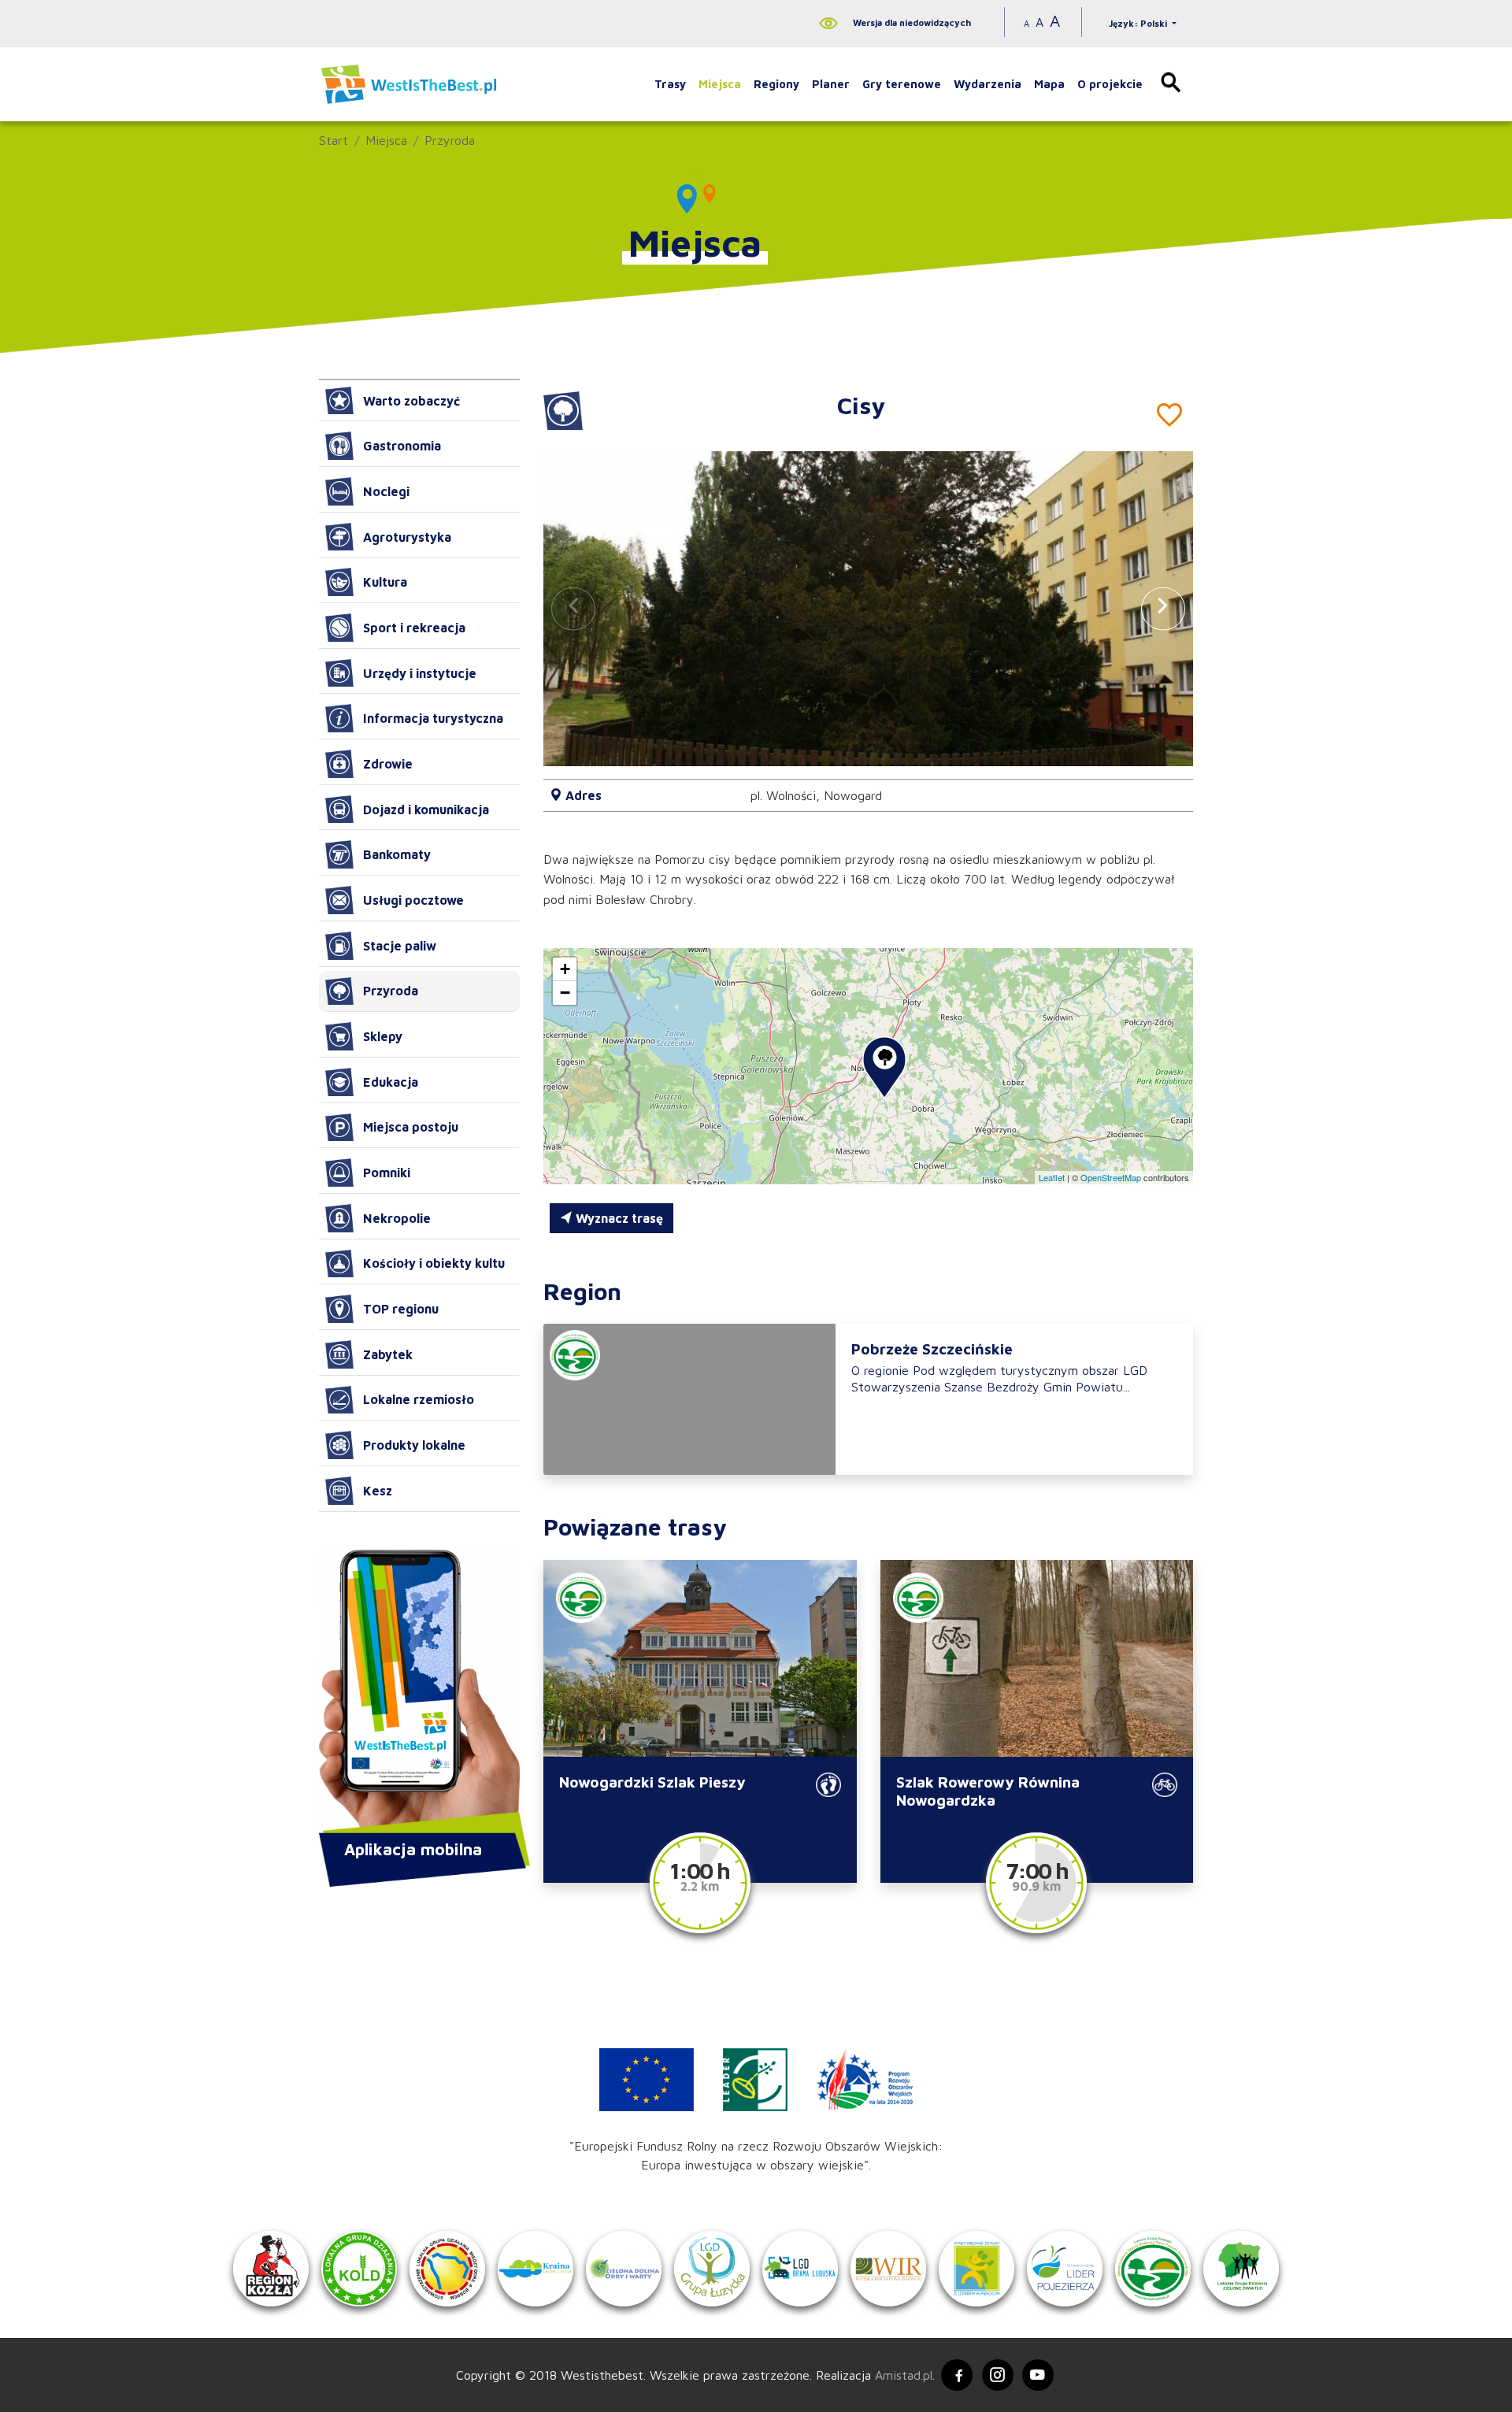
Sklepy (383, 1036)
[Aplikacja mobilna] (419, 1693)
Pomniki (387, 1173)
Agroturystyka (407, 537)
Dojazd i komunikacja (426, 810)
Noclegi (386, 491)
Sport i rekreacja (414, 628)
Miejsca (720, 84)
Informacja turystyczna (433, 718)
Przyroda (450, 140)
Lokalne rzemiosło (419, 1399)
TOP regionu (401, 1309)
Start (334, 140)
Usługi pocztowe (413, 900)
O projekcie (1110, 84)
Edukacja (391, 1082)
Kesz (378, 1491)
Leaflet (1052, 1177)
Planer (831, 84)
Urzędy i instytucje (420, 673)
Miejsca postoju (411, 1127)
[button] (1163, 608)
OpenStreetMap (1111, 1177)
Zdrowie (388, 764)
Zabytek (388, 1354)
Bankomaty (397, 854)
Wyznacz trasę (618, 1218)
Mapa (1049, 84)
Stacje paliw (400, 946)
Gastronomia (402, 446)
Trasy (670, 84)
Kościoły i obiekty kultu (434, 1263)
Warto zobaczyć (411, 401)
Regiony (776, 84)
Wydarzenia (988, 84)
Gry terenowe (902, 84)
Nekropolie (397, 1218)
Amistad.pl (904, 2375)
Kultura (385, 582)
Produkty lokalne (414, 1445)
